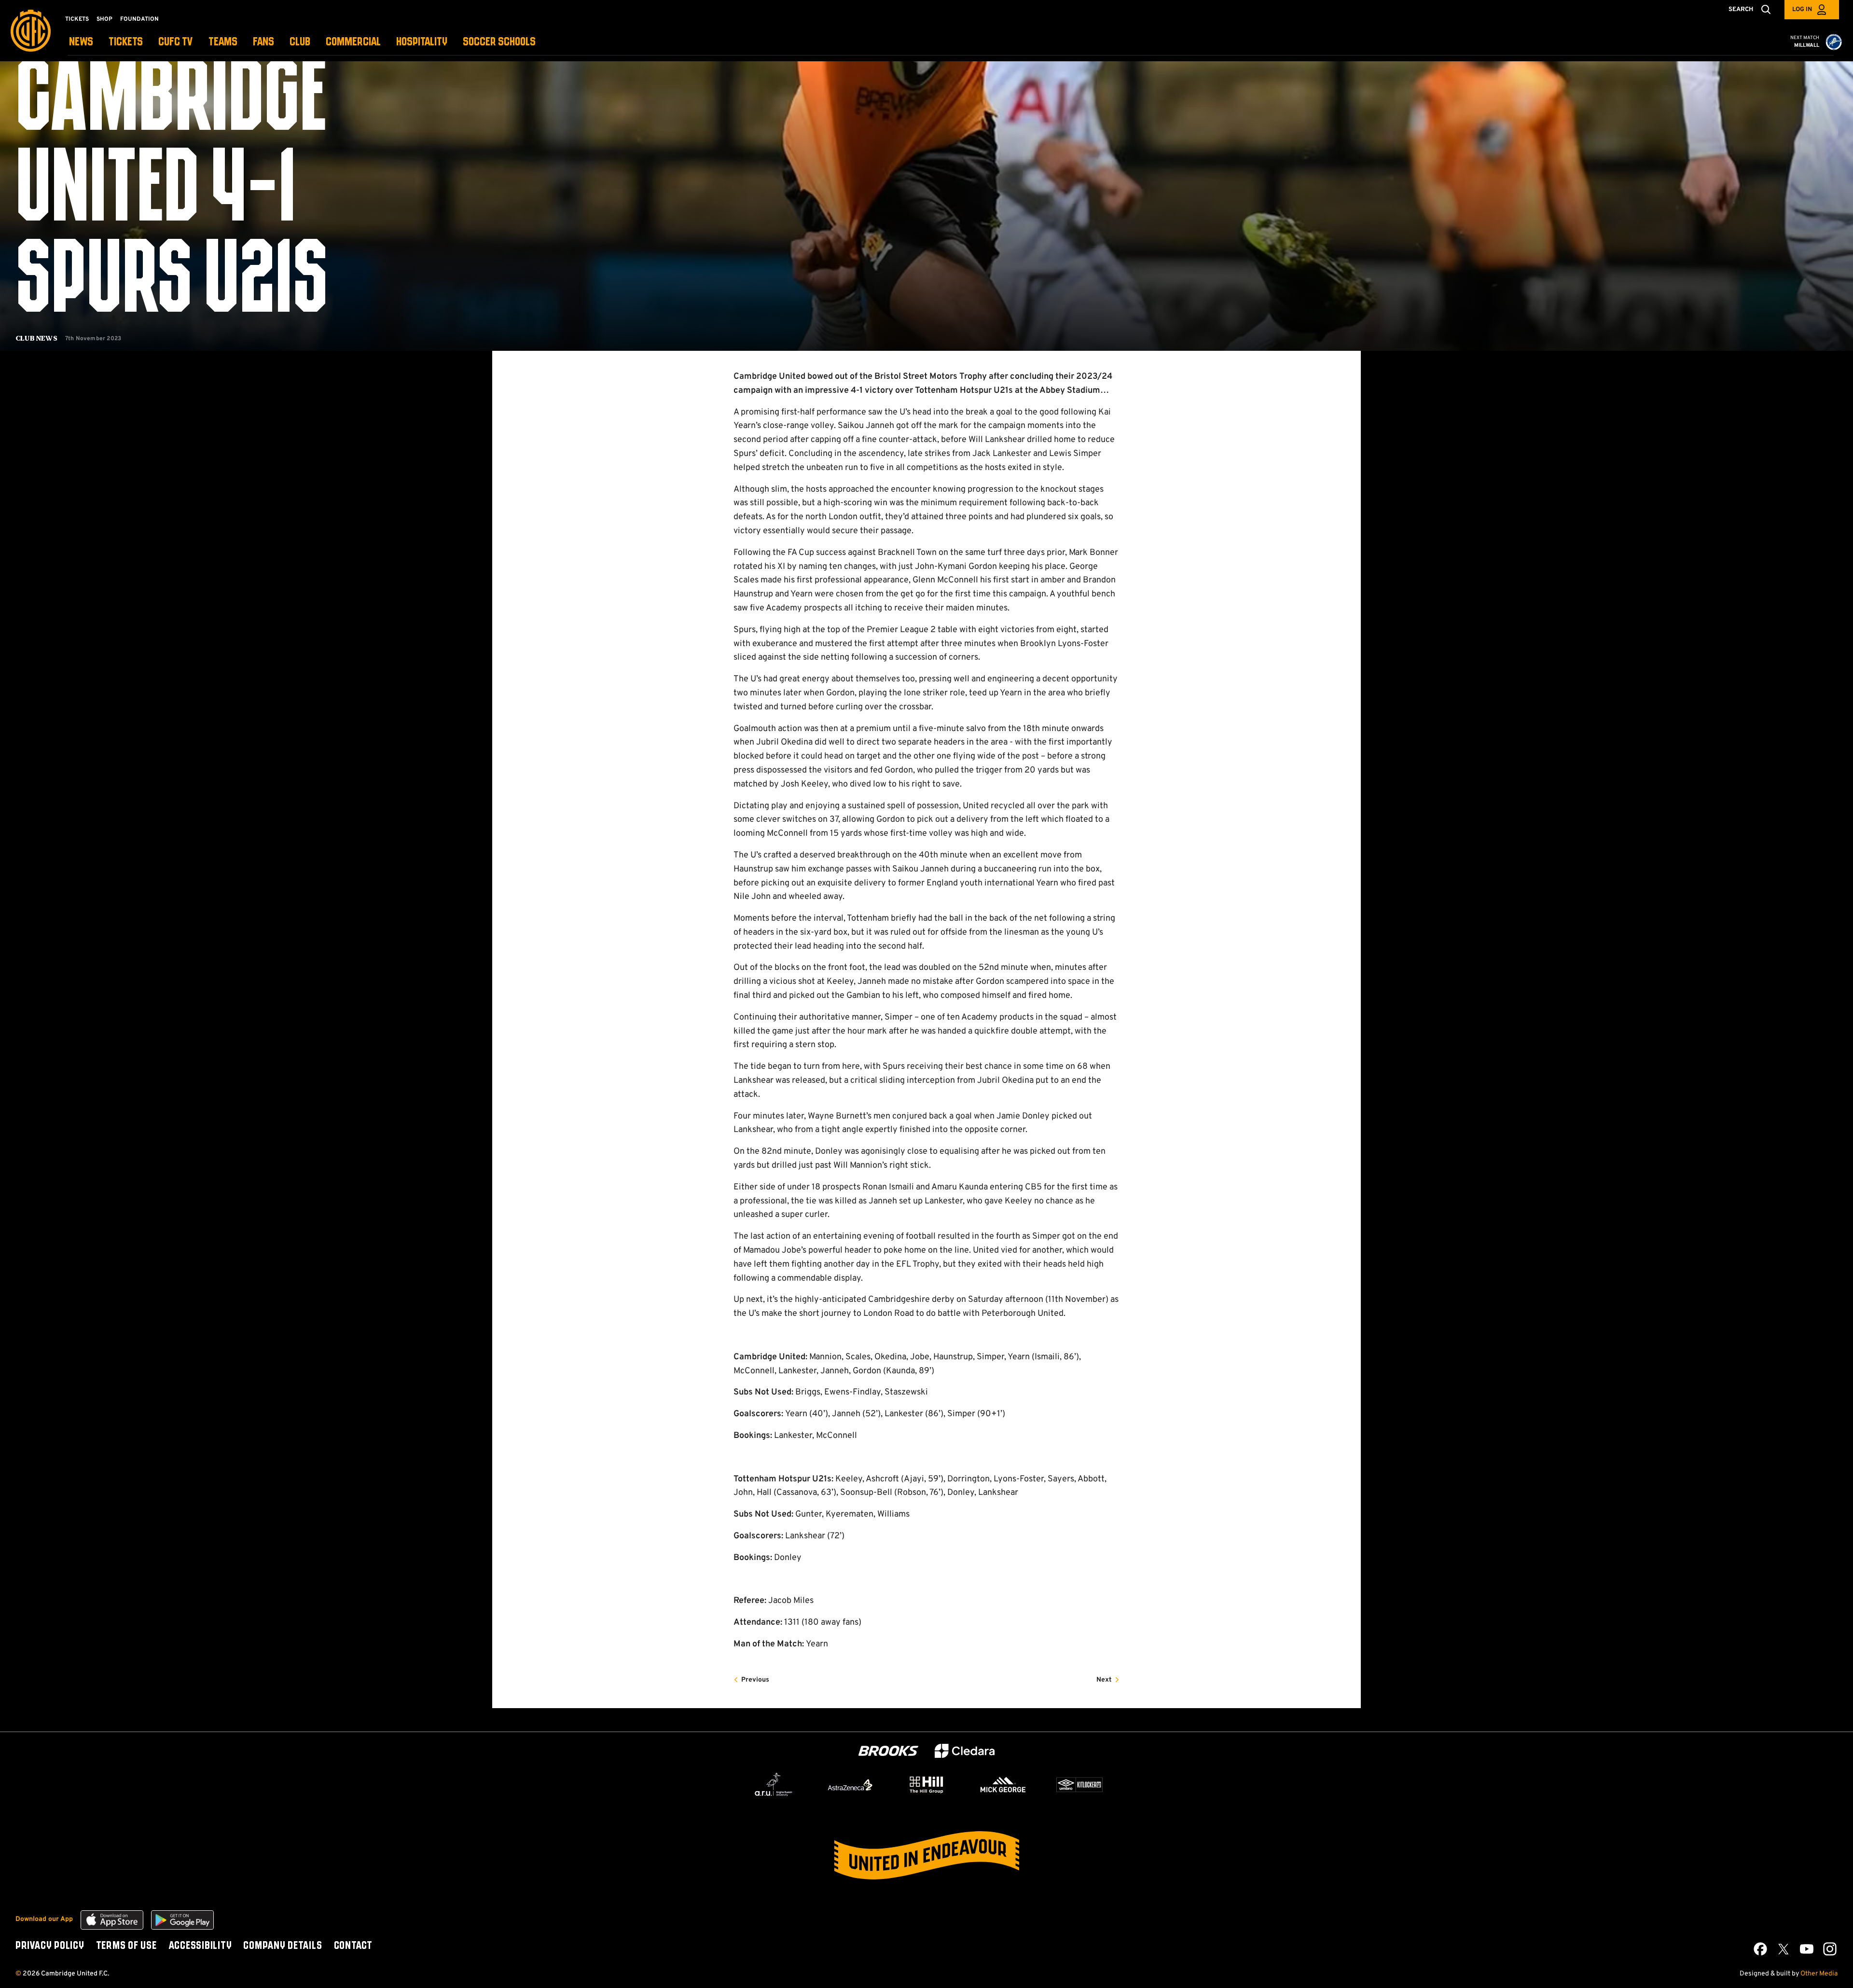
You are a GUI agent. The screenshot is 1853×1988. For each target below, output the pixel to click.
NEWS (81, 42)
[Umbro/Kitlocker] (1079, 1785)
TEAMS (223, 42)
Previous (755, 1680)
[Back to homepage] (31, 31)
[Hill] (926, 1784)
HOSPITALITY (422, 42)
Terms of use (126, 1946)
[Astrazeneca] (850, 1785)
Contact (353, 1946)
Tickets (77, 19)
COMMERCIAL (353, 42)
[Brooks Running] (888, 1751)
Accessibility (200, 1946)
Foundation (139, 19)
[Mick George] (1003, 1785)
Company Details (283, 1946)
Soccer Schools (499, 42)
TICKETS (126, 42)
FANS (263, 42)
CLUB (300, 42)
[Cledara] (965, 1751)
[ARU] (774, 1785)
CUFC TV (176, 42)
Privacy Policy (50, 1946)
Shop (104, 19)
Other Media (1819, 1974)
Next (1104, 1680)
